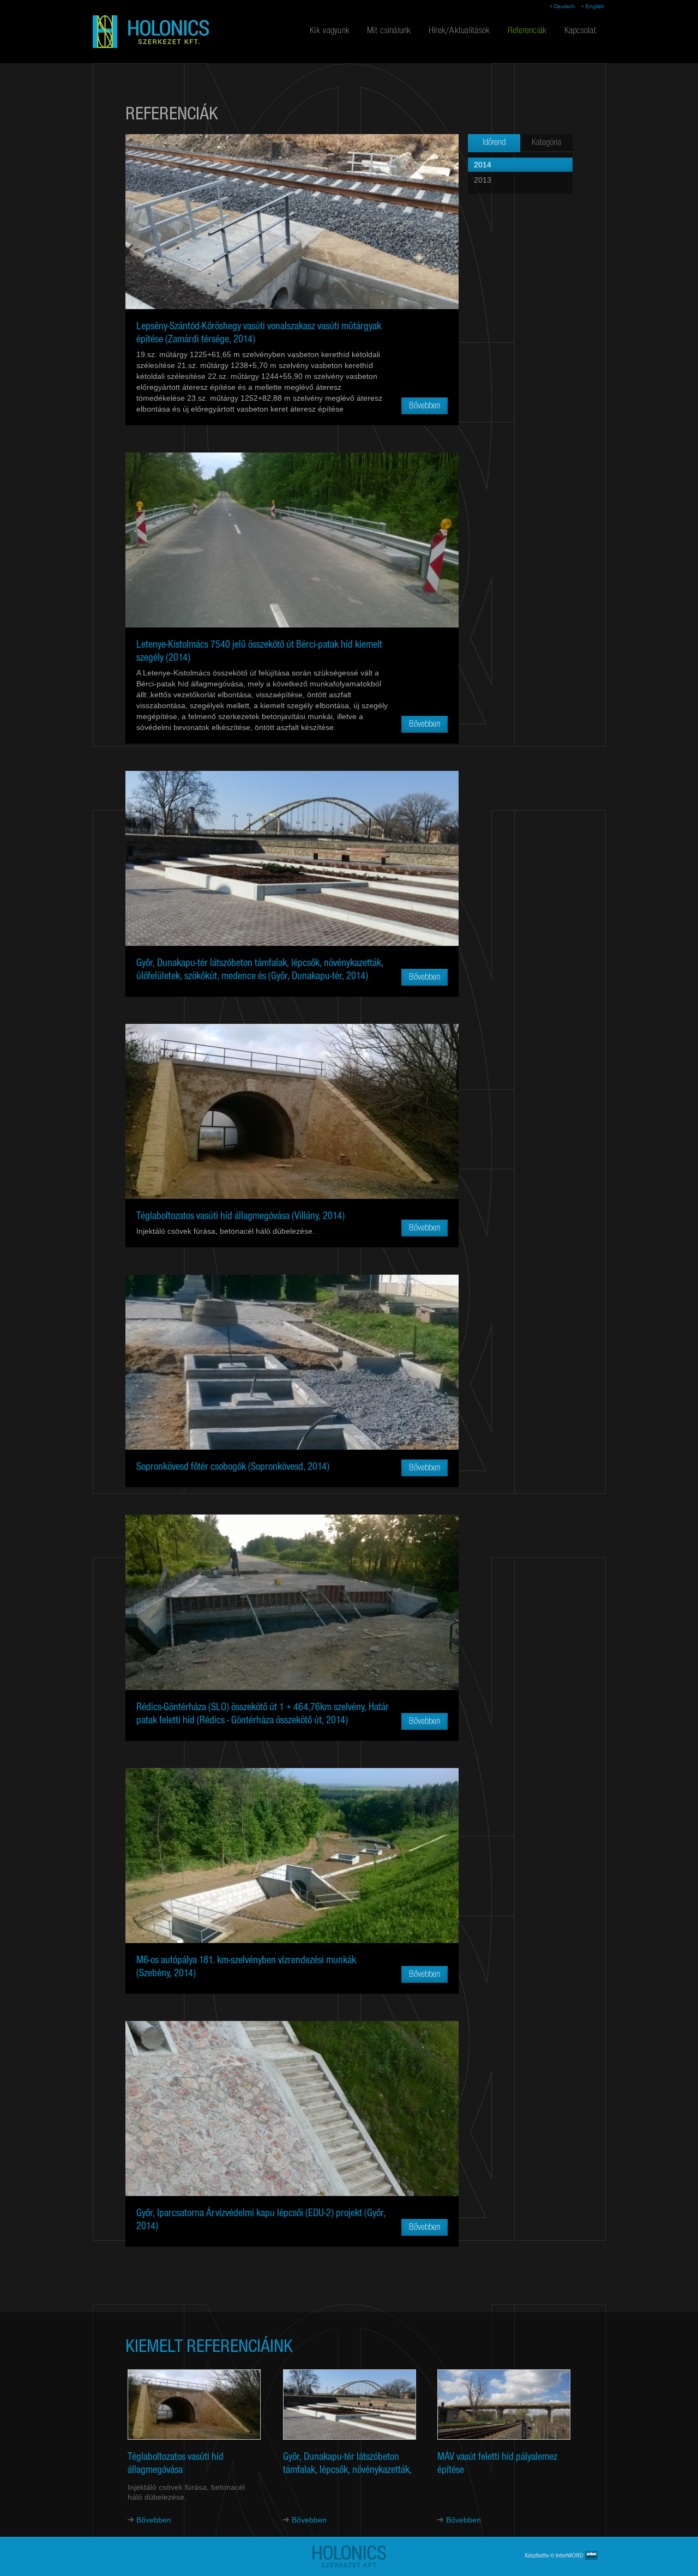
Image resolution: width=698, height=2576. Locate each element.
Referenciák (527, 31)
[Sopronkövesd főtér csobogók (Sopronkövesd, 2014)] (292, 1362)
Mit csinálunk (389, 31)
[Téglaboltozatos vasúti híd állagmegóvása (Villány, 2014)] (292, 1111)
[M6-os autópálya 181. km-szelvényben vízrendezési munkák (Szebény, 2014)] (292, 1855)
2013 (483, 180)
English (595, 6)
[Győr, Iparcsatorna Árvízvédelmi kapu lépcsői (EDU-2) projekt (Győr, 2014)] (292, 2108)
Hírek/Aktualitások (459, 31)
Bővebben (154, 2520)
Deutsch (564, 6)
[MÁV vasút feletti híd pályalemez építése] (504, 2409)
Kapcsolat (580, 31)
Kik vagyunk (330, 31)
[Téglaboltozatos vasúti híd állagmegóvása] (194, 2409)
